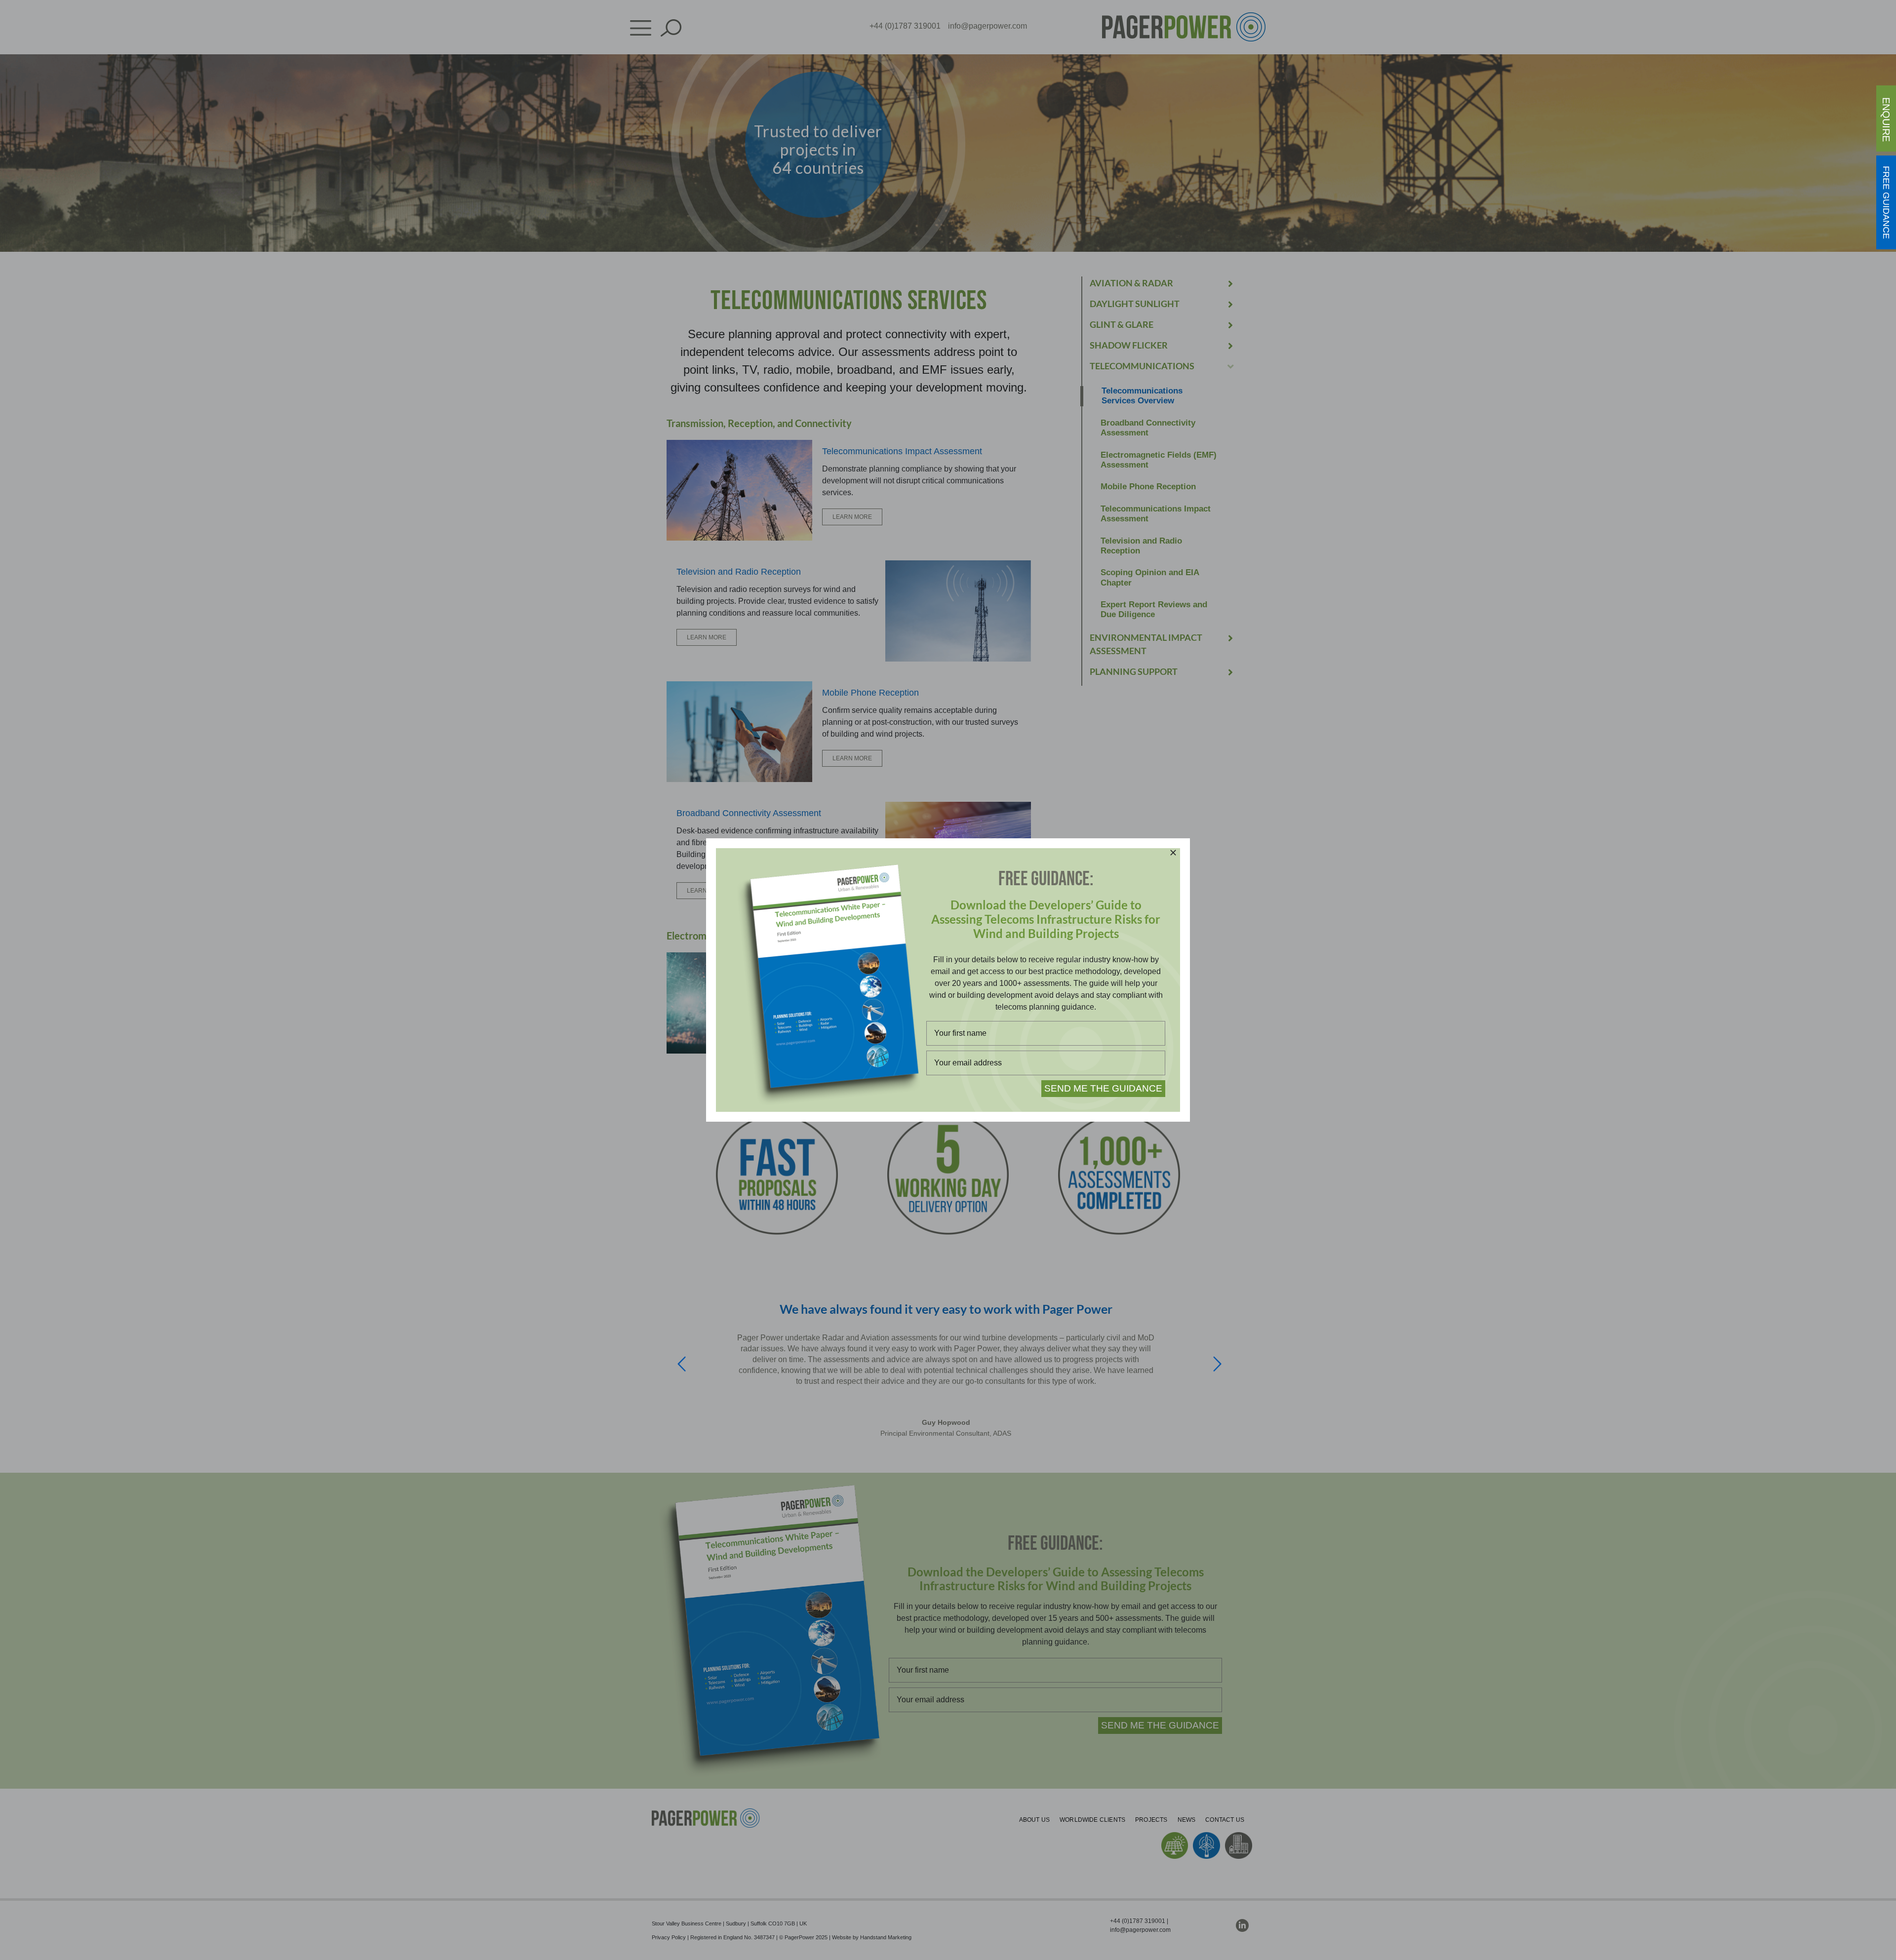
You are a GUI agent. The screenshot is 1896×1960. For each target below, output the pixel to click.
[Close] (1173, 853)
